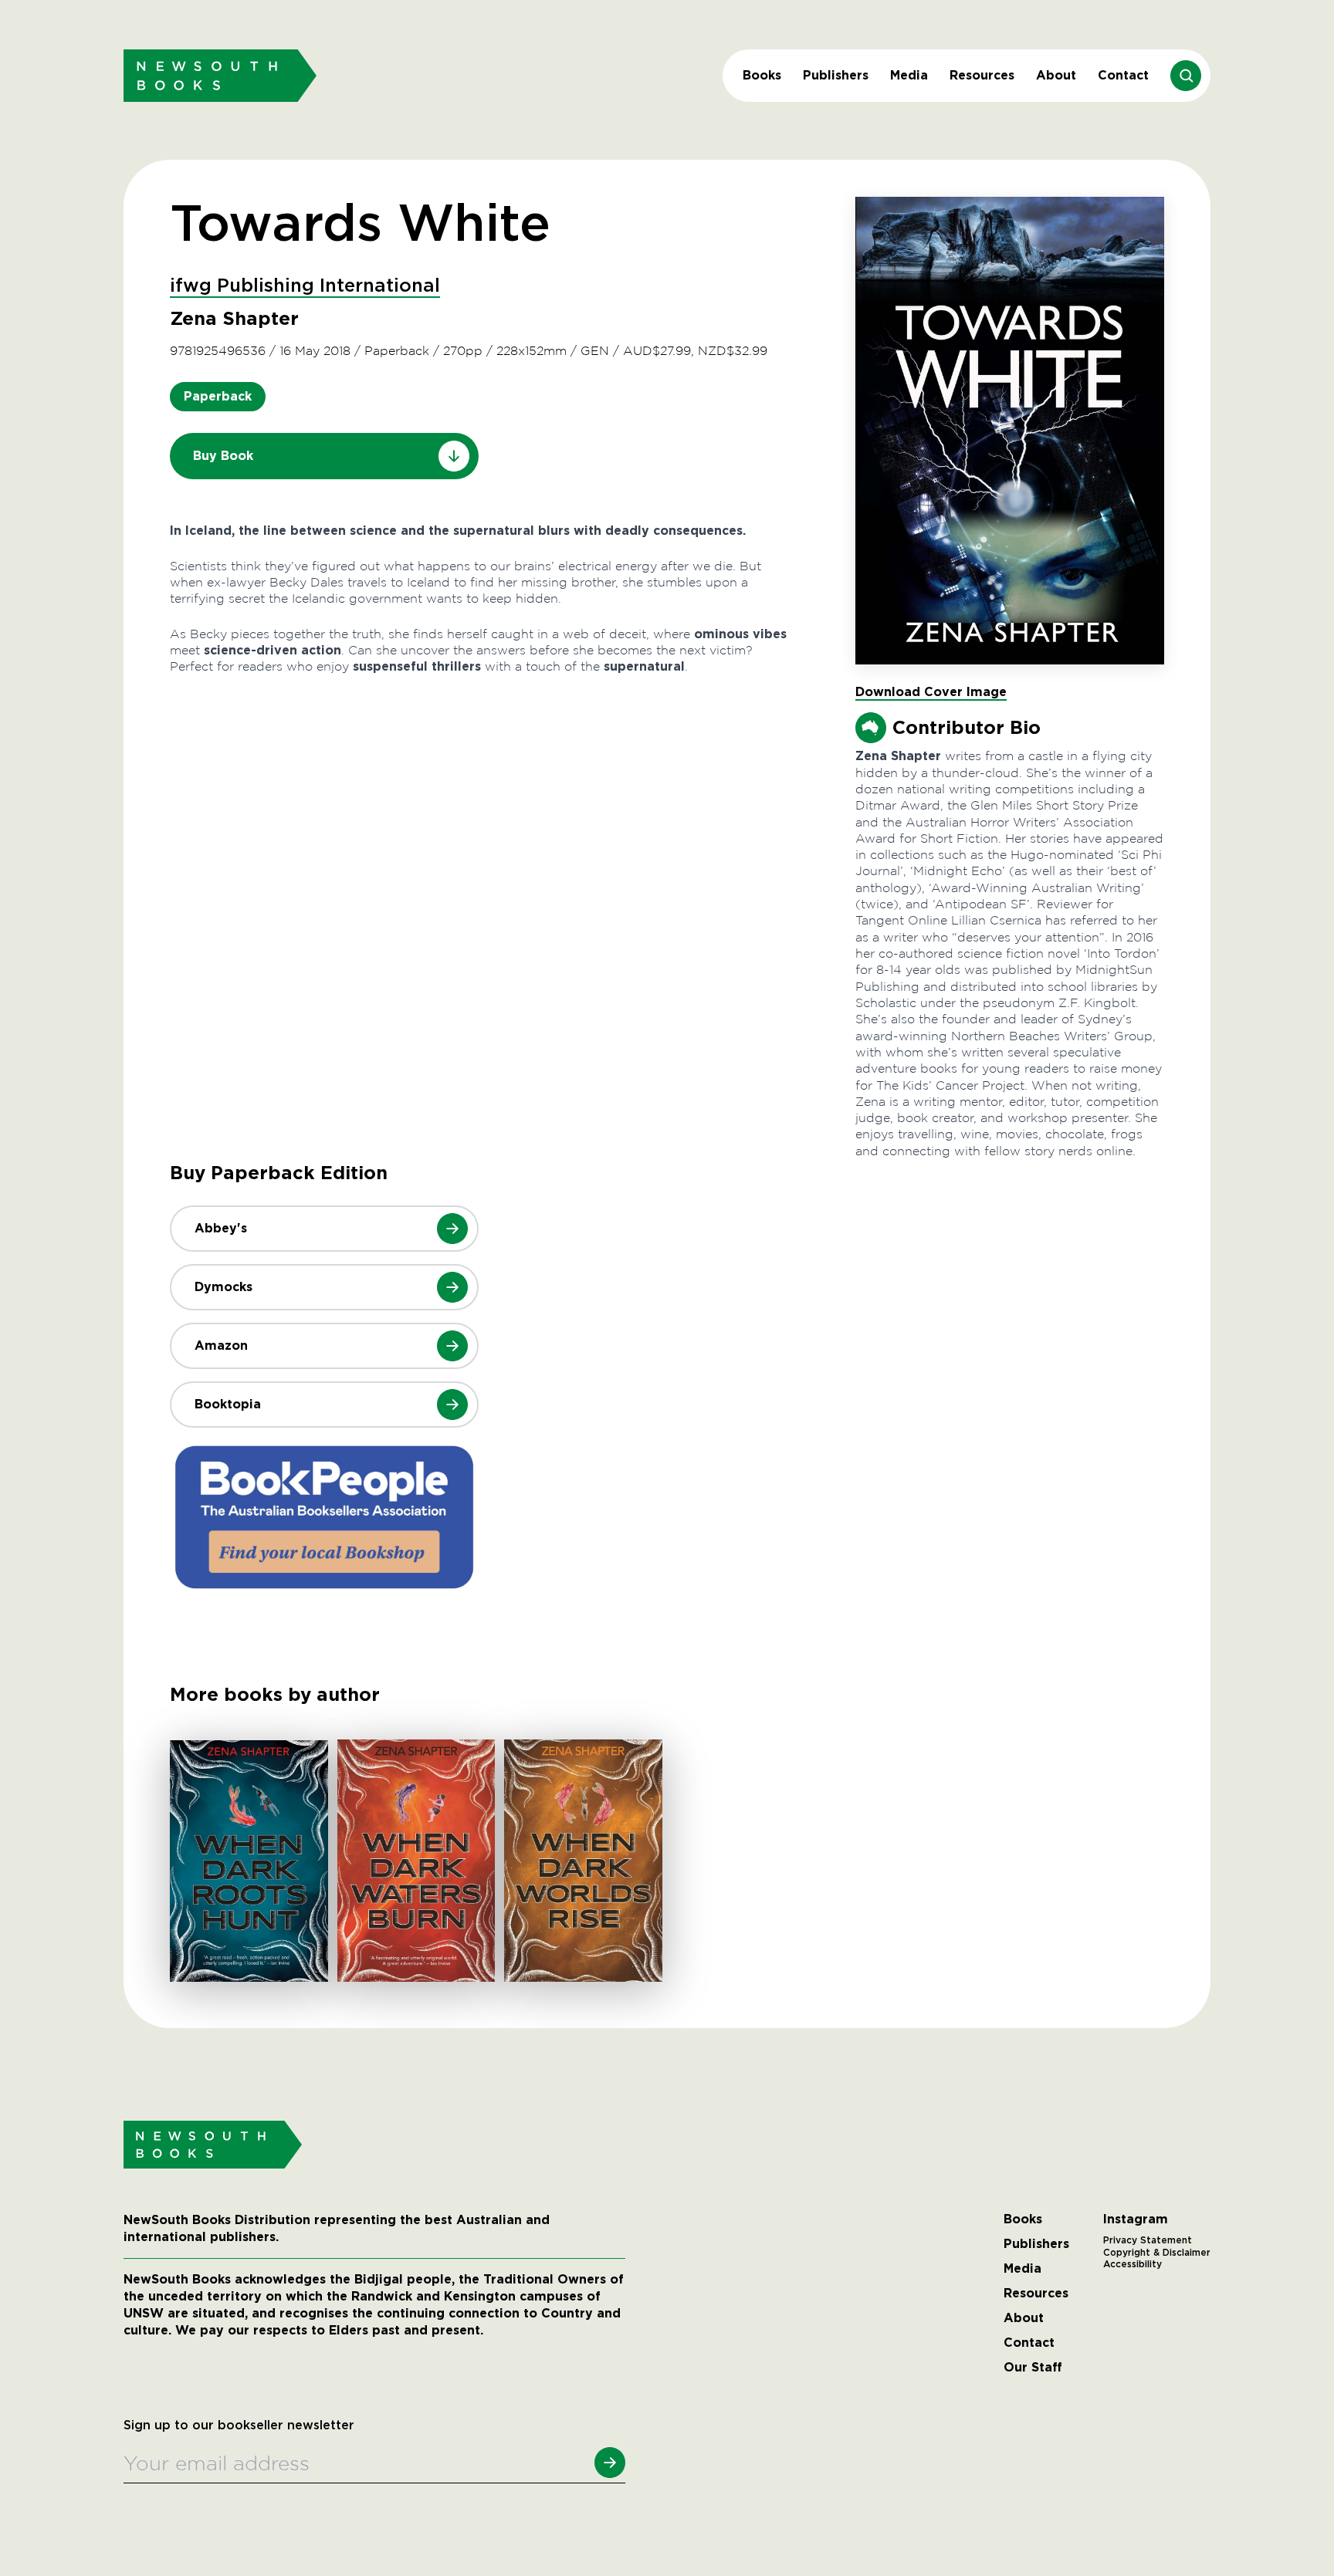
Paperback (218, 396)
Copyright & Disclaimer (1157, 2253)
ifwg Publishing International (305, 286)
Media (909, 75)
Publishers (836, 75)
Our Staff (1033, 2368)
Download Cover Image (931, 692)
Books (762, 75)
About (1056, 75)
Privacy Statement (1148, 2240)
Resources (982, 75)
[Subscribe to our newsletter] (610, 2463)
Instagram (1136, 2219)
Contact (1123, 75)
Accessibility (1133, 2264)
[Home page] (220, 75)
